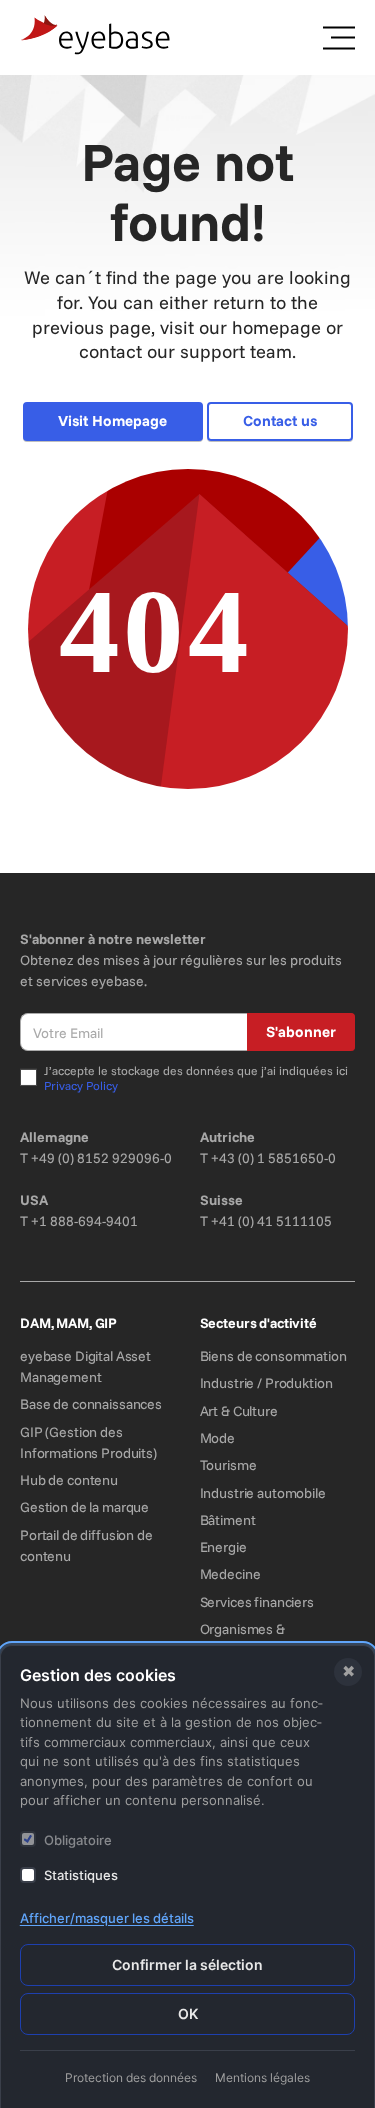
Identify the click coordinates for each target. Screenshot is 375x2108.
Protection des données (131, 2077)
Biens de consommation (273, 1356)
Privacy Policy (81, 1085)
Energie (223, 1547)
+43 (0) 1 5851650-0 (273, 1158)
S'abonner (301, 1031)
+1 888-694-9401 (84, 1221)
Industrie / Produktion (266, 1383)
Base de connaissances (91, 1404)
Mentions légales (262, 2077)
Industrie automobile (263, 1493)
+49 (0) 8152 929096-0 (101, 1158)
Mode (217, 1438)
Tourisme (228, 1465)
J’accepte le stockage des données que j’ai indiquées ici (196, 1078)
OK (188, 2013)
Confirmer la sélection (187, 1964)
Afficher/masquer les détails (107, 1918)
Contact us (280, 420)
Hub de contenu (69, 1480)
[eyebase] (96, 35)
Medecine (230, 1574)
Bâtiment (228, 1520)
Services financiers (257, 1602)
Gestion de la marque (84, 1507)
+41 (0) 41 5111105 (271, 1221)
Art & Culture (239, 1411)
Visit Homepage (112, 420)
